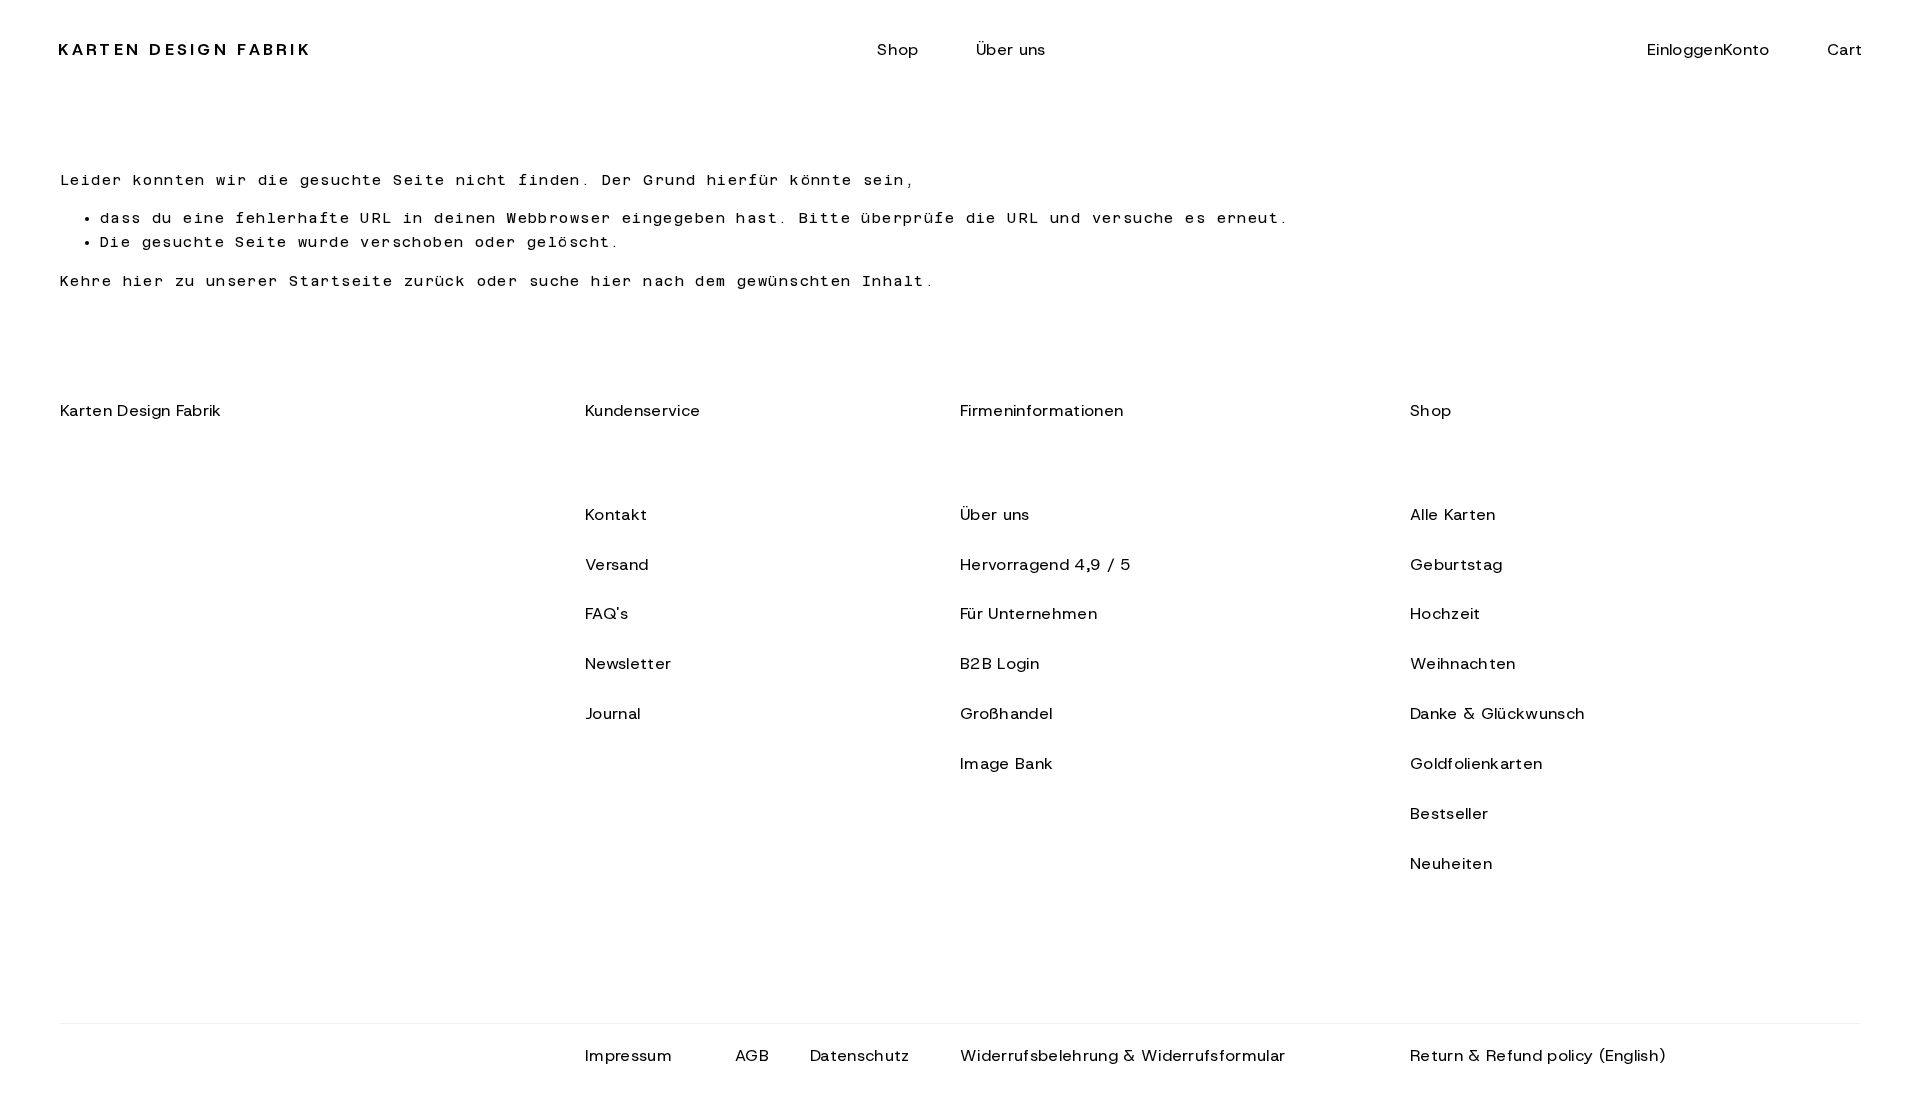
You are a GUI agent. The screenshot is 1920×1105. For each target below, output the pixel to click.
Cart (1844, 49)
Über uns (1011, 49)
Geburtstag (1456, 564)
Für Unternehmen (1028, 613)
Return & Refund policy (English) (1538, 1055)
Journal (612, 713)
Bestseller (1449, 813)
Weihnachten (1463, 663)
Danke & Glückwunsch (1497, 713)
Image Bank (1006, 763)
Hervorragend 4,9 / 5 (1046, 564)
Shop (897, 49)
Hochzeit (1445, 613)
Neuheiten (1451, 863)
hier (144, 281)
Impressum (628, 1055)
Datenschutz (860, 1055)
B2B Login (999, 663)
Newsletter (628, 663)
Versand (616, 564)
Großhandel (1006, 713)
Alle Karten (1453, 514)
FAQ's (607, 613)
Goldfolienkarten (1476, 763)
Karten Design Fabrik (185, 49)
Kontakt (616, 514)
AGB (752, 1055)
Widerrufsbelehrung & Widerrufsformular (1122, 1055)
